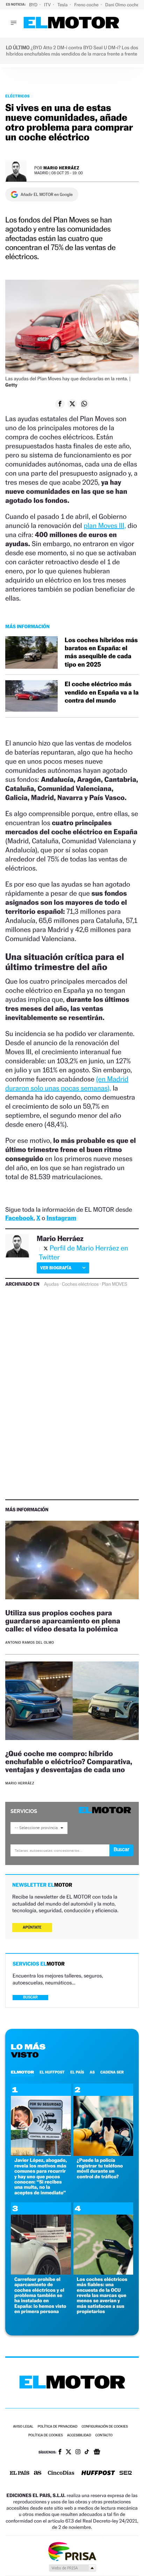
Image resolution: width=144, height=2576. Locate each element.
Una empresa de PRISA (72, 2551)
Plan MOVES (114, 1284)
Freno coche (87, 5)
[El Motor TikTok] (87, 2452)
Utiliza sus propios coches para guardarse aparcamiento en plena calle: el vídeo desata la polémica (63, 1621)
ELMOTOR (22, 2072)
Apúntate (32, 1927)
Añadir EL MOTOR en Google (47, 195)
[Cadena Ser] (126, 2474)
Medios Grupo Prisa (72, 2568)
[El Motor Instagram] (78, 2452)
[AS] (38, 2474)
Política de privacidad (58, 2427)
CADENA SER (112, 2072)
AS (92, 2072)
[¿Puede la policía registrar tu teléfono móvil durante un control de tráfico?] (103, 2154)
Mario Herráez (61, 168)
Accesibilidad (79, 2435)
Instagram (61, 1218)
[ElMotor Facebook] (60, 2452)
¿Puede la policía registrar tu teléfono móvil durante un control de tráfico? (100, 2168)
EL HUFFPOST (52, 2072)
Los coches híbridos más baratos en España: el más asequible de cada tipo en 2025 (101, 652)
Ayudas (51, 1284)
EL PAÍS (77, 2072)
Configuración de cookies (105, 2427)
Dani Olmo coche (123, 5)
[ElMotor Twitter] (69, 2453)
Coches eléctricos (80, 1284)
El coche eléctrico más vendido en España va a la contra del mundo (102, 692)
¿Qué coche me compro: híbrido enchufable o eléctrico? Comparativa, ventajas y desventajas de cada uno (69, 1762)
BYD (34, 5)
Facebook (19, 1218)
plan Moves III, (105, 526)
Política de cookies (46, 2435)
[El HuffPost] (98, 2474)
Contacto (104, 2435)
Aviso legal (23, 2427)
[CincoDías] (61, 2473)
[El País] (20, 2473)
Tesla (63, 5)
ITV (48, 5)
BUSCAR (30, 1997)
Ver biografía (56, 1268)
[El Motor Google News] (97, 2452)
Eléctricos (17, 96)
